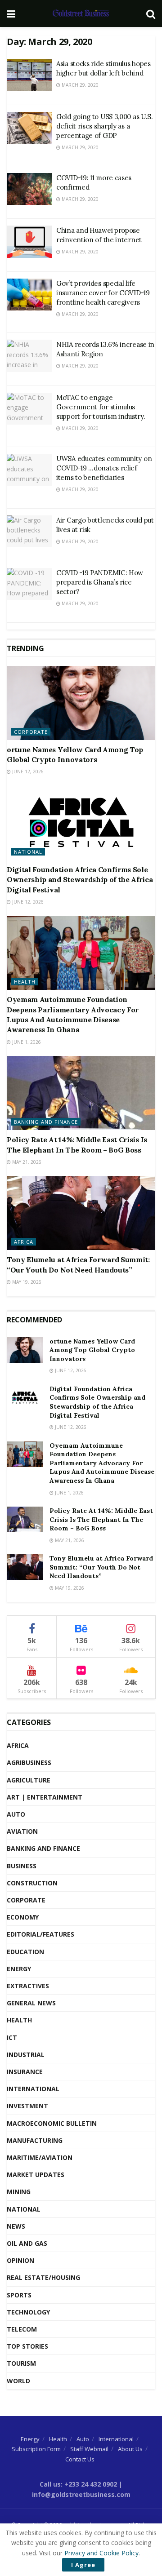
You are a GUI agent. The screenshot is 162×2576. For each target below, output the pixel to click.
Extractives (28, 1986)
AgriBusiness (29, 1762)
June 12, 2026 (27, 771)
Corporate (31, 732)
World (18, 2381)
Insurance (25, 2072)
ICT (12, 2037)
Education (25, 1952)
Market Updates (36, 2175)
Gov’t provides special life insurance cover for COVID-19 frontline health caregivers (103, 293)
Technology (28, 2312)
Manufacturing (35, 2140)
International (33, 2089)
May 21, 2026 (26, 1162)
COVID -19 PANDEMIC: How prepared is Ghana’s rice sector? (100, 582)
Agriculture (29, 1780)
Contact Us (80, 2459)
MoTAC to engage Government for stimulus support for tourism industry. (101, 407)
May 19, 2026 (26, 1282)
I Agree (83, 2565)
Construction (32, 1883)
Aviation (22, 1831)
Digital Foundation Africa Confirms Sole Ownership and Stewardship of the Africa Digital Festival (80, 880)
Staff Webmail (89, 2449)
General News (31, 2003)
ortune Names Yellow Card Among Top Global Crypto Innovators (92, 1350)
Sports (19, 2295)
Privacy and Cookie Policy (101, 2553)
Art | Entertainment (45, 1797)
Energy (19, 1969)
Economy (23, 1917)
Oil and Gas (27, 2243)
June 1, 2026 (26, 1042)
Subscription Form (36, 2449)
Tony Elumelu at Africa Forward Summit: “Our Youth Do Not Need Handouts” (101, 1567)
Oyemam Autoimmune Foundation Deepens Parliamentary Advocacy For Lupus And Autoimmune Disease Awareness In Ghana (102, 1463)
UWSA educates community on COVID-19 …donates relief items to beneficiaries (104, 468)
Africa (24, 1242)
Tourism (21, 2363)
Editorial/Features (40, 1934)
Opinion (20, 2260)
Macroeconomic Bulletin (52, 2123)
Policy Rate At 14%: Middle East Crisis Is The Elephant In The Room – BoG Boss (101, 1519)
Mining (19, 2192)
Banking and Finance (46, 1122)
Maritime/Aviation (40, 2157)
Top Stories (27, 2346)
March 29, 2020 (79, 85)
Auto (16, 1814)
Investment (27, 2106)
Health (25, 982)
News (16, 2226)
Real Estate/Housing (43, 2277)
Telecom (22, 2329)
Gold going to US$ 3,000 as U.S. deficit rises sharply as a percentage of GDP (105, 126)
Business (22, 1866)
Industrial (26, 2055)
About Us (130, 2449)
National (28, 852)
